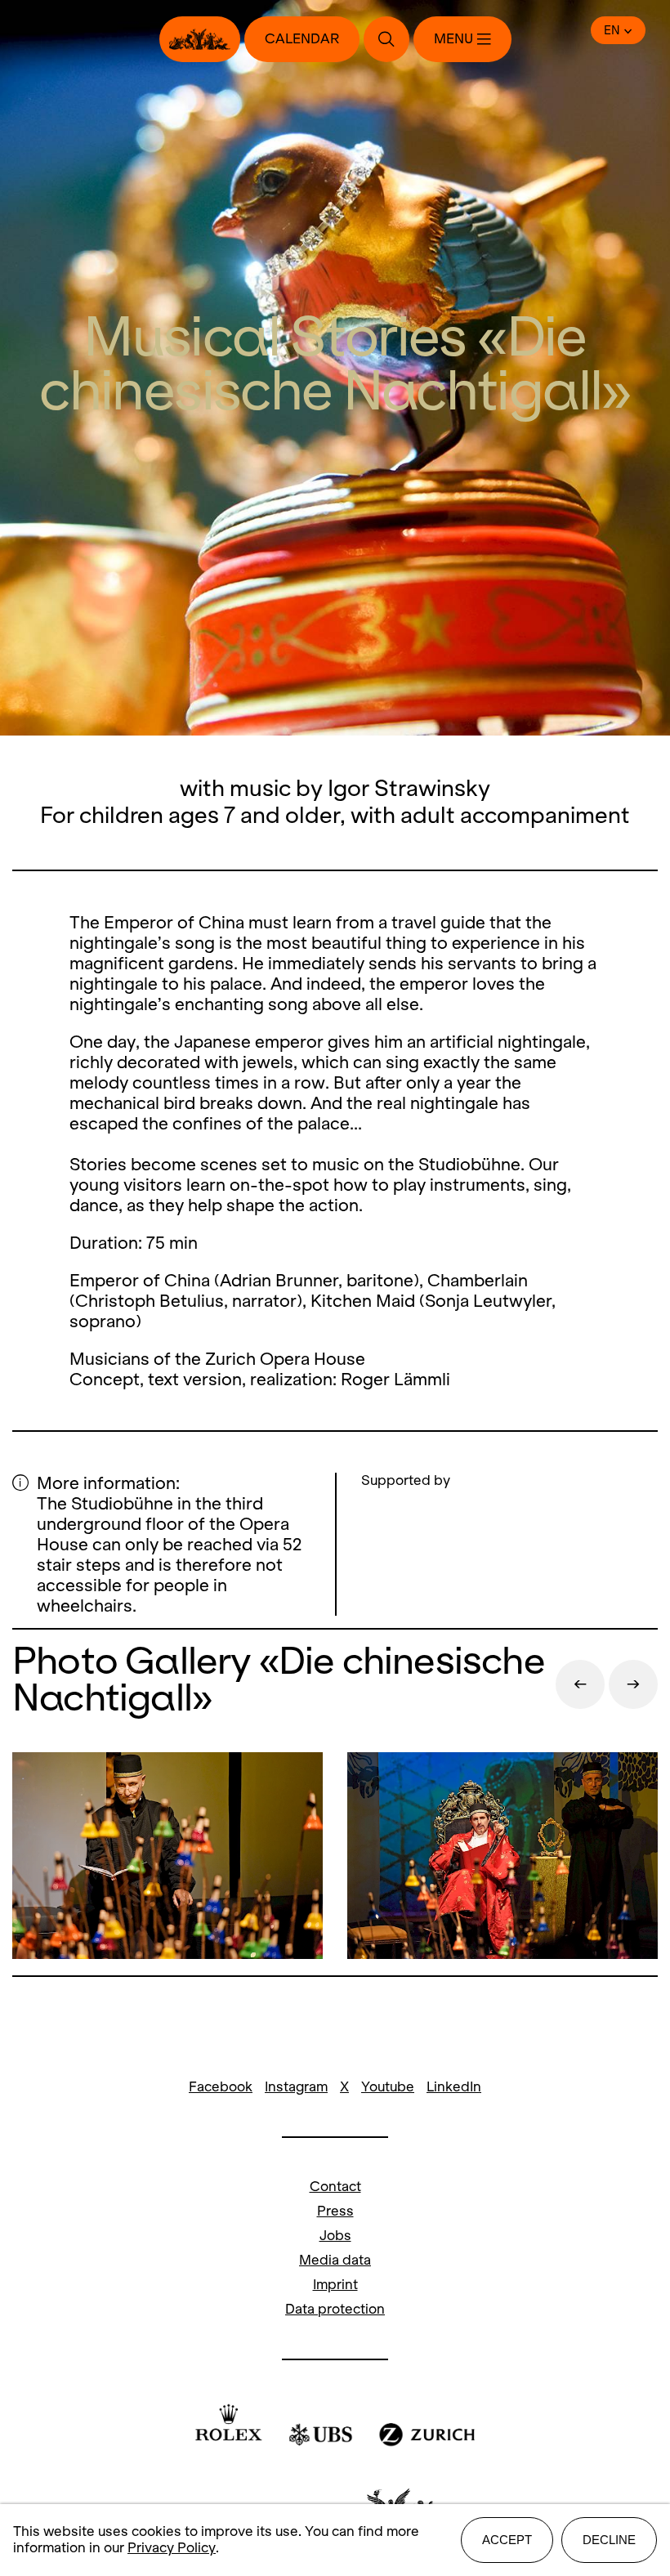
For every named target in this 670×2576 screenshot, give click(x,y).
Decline (609, 2540)
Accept (507, 2540)
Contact (335, 2187)
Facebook (221, 2087)
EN (612, 30)
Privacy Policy (172, 2548)
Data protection (335, 2309)
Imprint (335, 2285)
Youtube (388, 2087)
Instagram (296, 2087)
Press (335, 2211)
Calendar (302, 39)
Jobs (335, 2236)
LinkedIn (454, 2087)
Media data (335, 2260)
